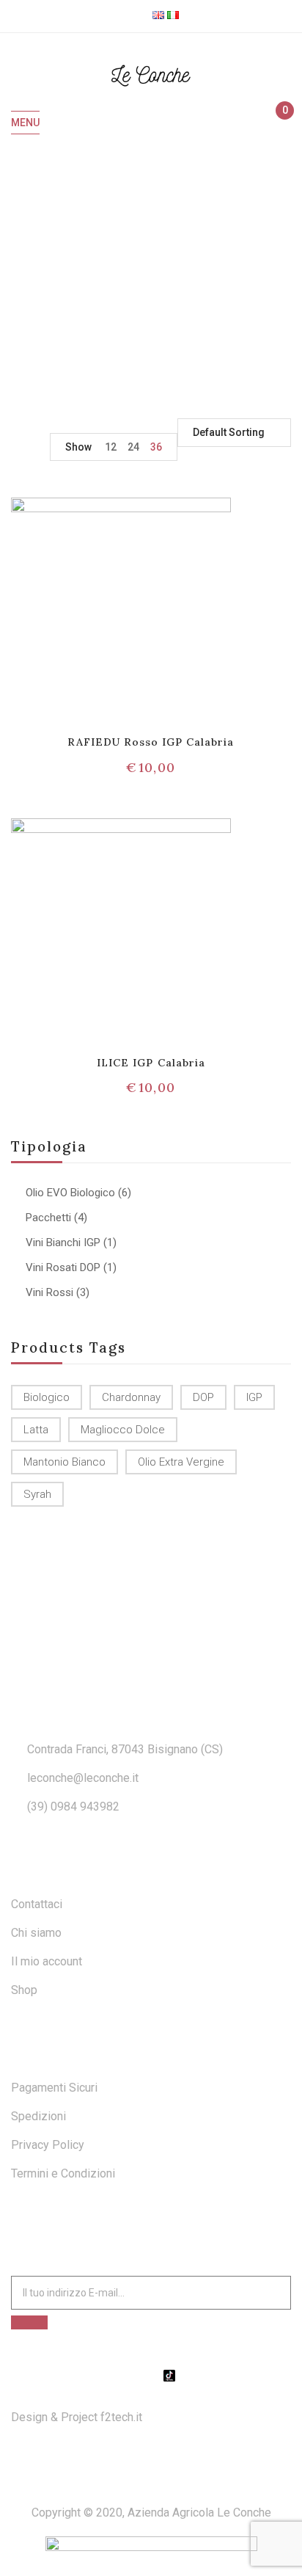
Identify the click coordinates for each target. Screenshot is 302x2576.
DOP (203, 1397)
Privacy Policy (48, 2145)
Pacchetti (48, 1218)
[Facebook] (133, 2376)
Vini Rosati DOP (63, 1267)
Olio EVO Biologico (70, 1193)
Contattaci (37, 1904)
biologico (47, 1397)
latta (36, 1430)
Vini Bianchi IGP (63, 1242)
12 (111, 447)
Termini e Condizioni (63, 2173)
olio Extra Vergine (181, 1462)
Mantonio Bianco (65, 1462)
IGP (254, 1397)
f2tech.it (120, 2417)
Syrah (37, 1494)
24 (133, 447)
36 (156, 447)
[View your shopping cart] (278, 123)
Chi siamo (36, 1933)
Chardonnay (131, 1397)
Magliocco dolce (123, 1430)
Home (84, 275)
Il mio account (47, 1961)
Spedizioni (38, 2116)
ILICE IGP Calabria (151, 1063)
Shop (24, 1990)
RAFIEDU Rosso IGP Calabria (151, 742)
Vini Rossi (49, 1292)
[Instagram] (151, 2376)
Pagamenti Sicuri (54, 2088)
